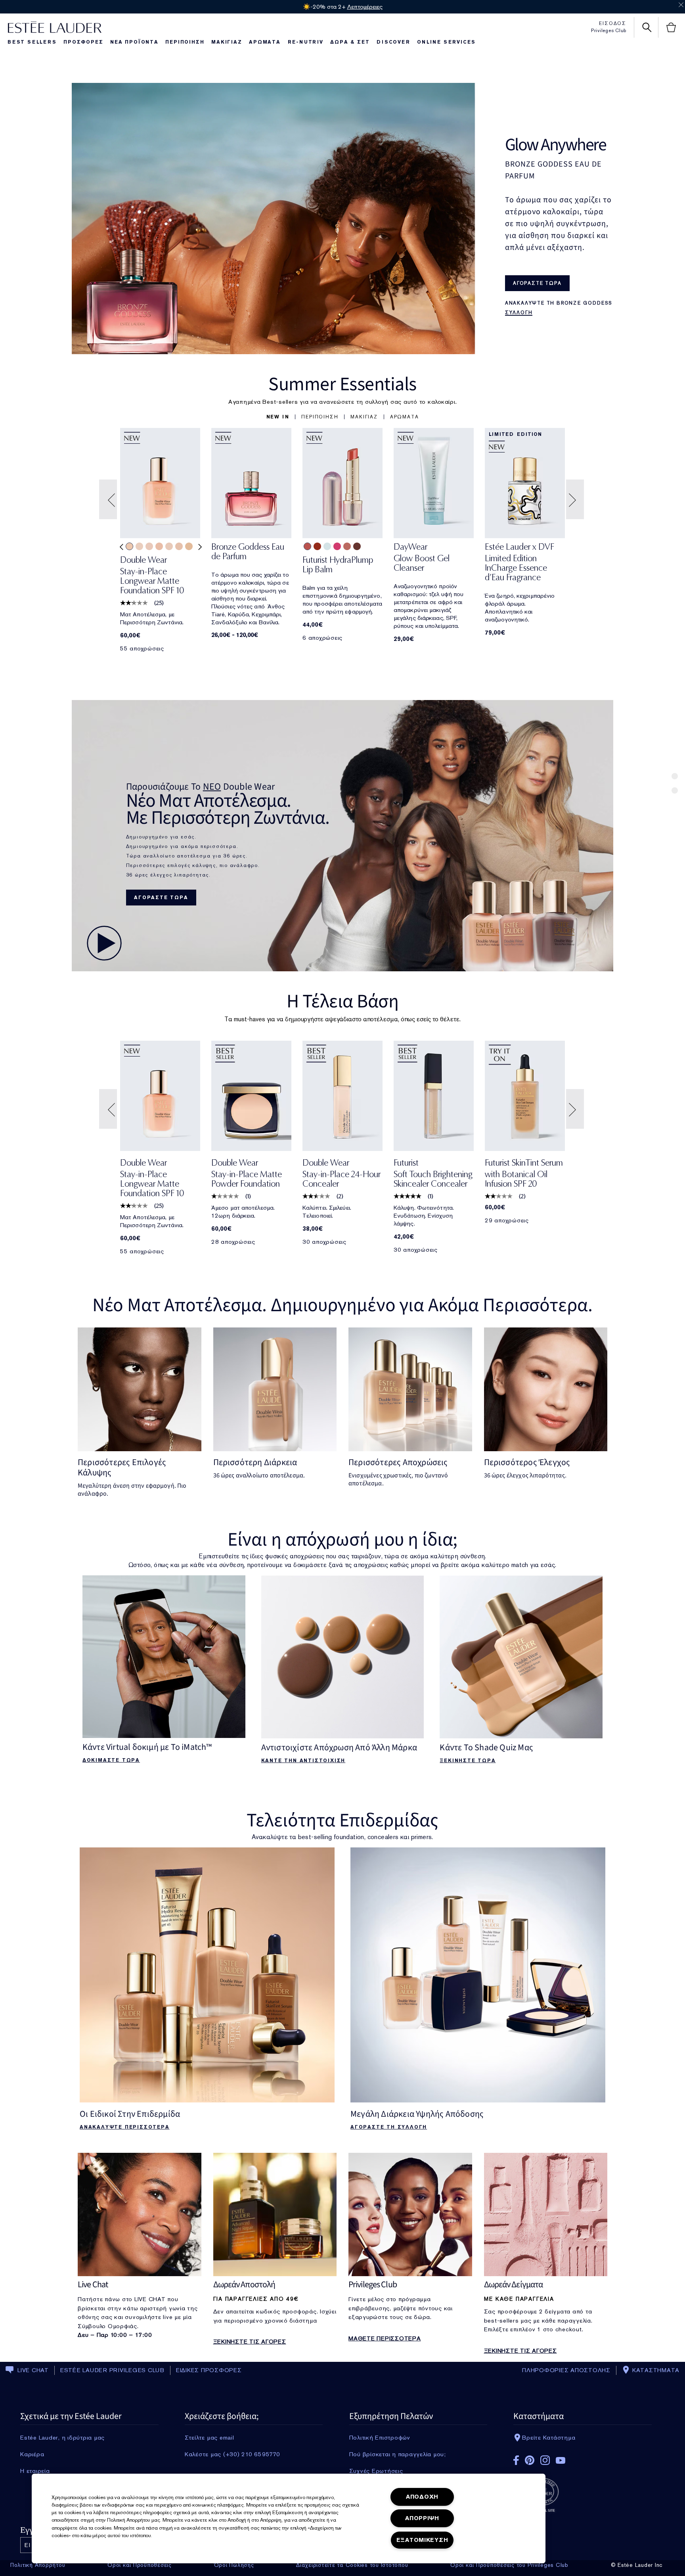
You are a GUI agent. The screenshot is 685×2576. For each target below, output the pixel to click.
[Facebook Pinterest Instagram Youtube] (582, 2458)
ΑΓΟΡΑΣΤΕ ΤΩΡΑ (161, 898)
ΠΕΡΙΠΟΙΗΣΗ (185, 42)
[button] (278, 417)
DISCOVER (393, 42)
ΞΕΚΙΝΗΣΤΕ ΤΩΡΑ (468, 1761)
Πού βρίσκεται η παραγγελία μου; (398, 2454)
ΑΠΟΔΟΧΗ (422, 2497)
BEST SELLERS (32, 42)
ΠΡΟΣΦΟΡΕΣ (83, 42)
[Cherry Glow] (317, 546)
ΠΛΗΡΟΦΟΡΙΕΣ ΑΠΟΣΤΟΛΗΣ (566, 2370)
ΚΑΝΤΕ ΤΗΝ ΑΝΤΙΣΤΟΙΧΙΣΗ (303, 1761)
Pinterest (530, 2460)
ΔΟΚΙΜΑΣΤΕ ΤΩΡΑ (111, 1760)
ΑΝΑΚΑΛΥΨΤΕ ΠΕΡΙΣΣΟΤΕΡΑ (125, 2127)
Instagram (545, 2460)
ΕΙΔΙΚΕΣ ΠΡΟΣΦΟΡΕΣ (209, 2370)
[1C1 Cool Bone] (169, 546)
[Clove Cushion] (357, 546)
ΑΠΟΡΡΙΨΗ (422, 2518)
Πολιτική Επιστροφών (380, 2438)
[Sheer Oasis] (327, 546)
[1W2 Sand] (189, 546)
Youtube (561, 2460)
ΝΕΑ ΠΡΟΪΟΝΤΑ (134, 42)
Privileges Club (609, 31)
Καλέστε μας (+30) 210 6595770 (232, 2454)
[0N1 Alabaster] (139, 546)
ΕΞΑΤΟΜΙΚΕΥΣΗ (422, 2540)
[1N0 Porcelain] (179, 546)
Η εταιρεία (35, 2471)
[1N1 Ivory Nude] (129, 546)
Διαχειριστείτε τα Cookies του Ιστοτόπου (352, 2565)
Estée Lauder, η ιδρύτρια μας (62, 2438)
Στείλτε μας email (210, 2438)
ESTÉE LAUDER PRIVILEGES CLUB (112, 2370)
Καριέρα (32, 2454)
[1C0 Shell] (149, 546)
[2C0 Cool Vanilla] (159, 546)
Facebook (516, 2460)
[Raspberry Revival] (337, 546)
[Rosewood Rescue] (347, 546)
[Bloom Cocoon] (307, 546)
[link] (160, 578)
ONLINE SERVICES (446, 42)
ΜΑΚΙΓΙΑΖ (227, 42)
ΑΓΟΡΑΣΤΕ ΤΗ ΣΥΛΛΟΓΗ (389, 2127)
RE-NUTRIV (306, 42)
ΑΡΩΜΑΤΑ (265, 42)
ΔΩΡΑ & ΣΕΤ (350, 42)
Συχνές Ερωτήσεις (376, 2471)
